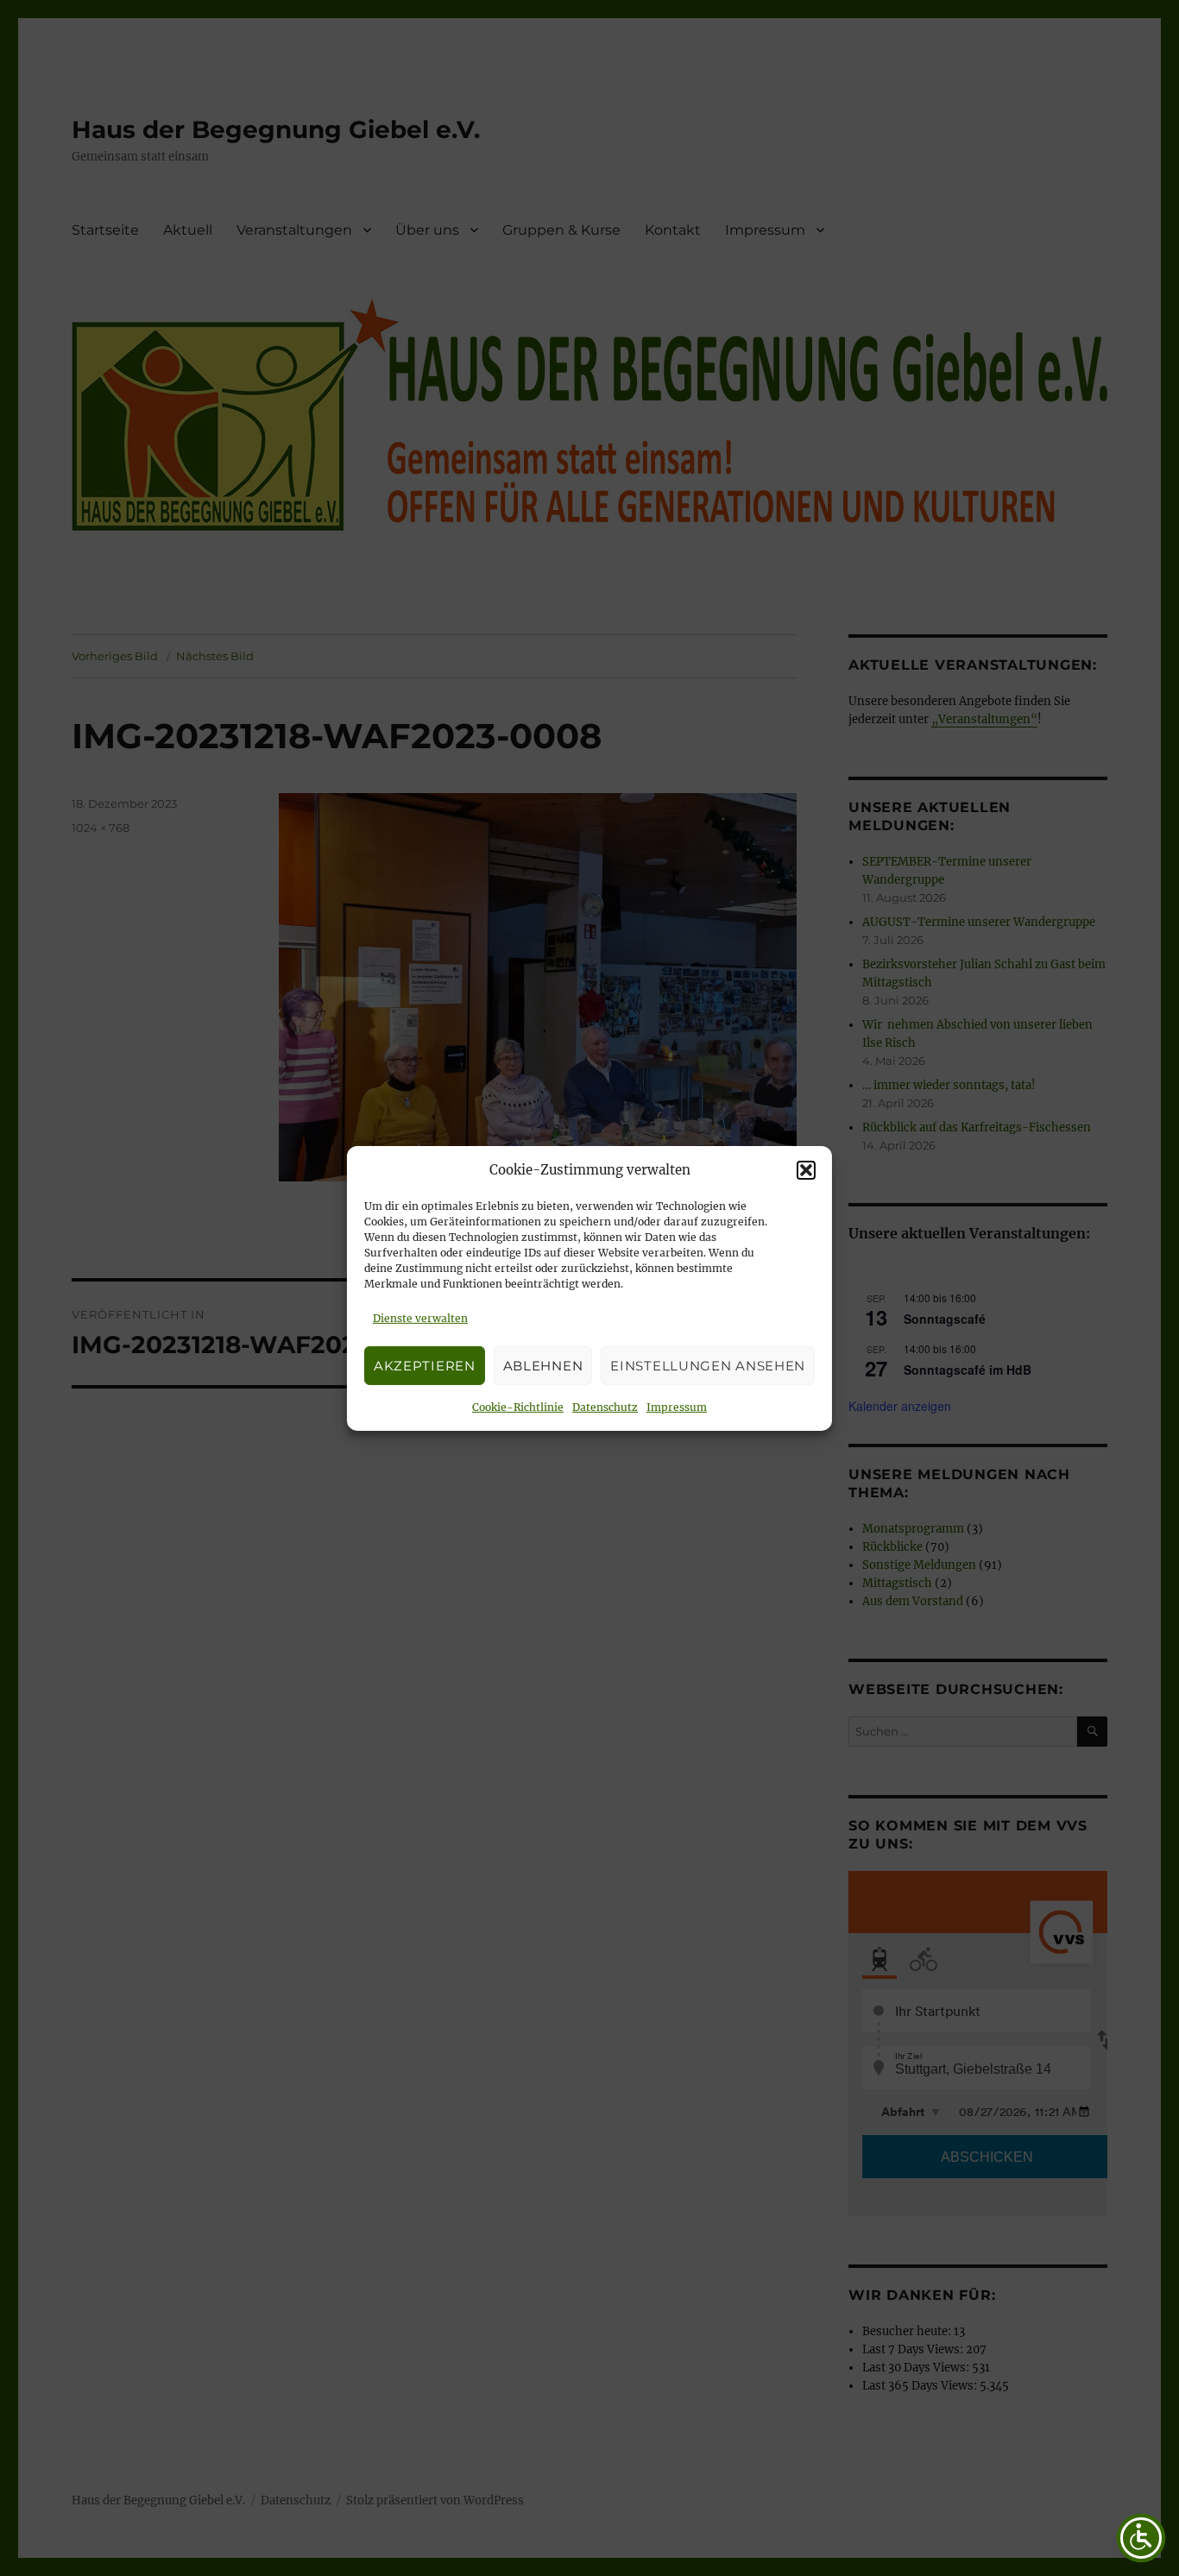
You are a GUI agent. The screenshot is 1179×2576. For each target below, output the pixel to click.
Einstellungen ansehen (708, 1365)
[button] (806, 1170)
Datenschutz (605, 1407)
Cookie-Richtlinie (518, 1407)
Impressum (677, 1407)
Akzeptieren (425, 1365)
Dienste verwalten (420, 1318)
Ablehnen (543, 1365)
